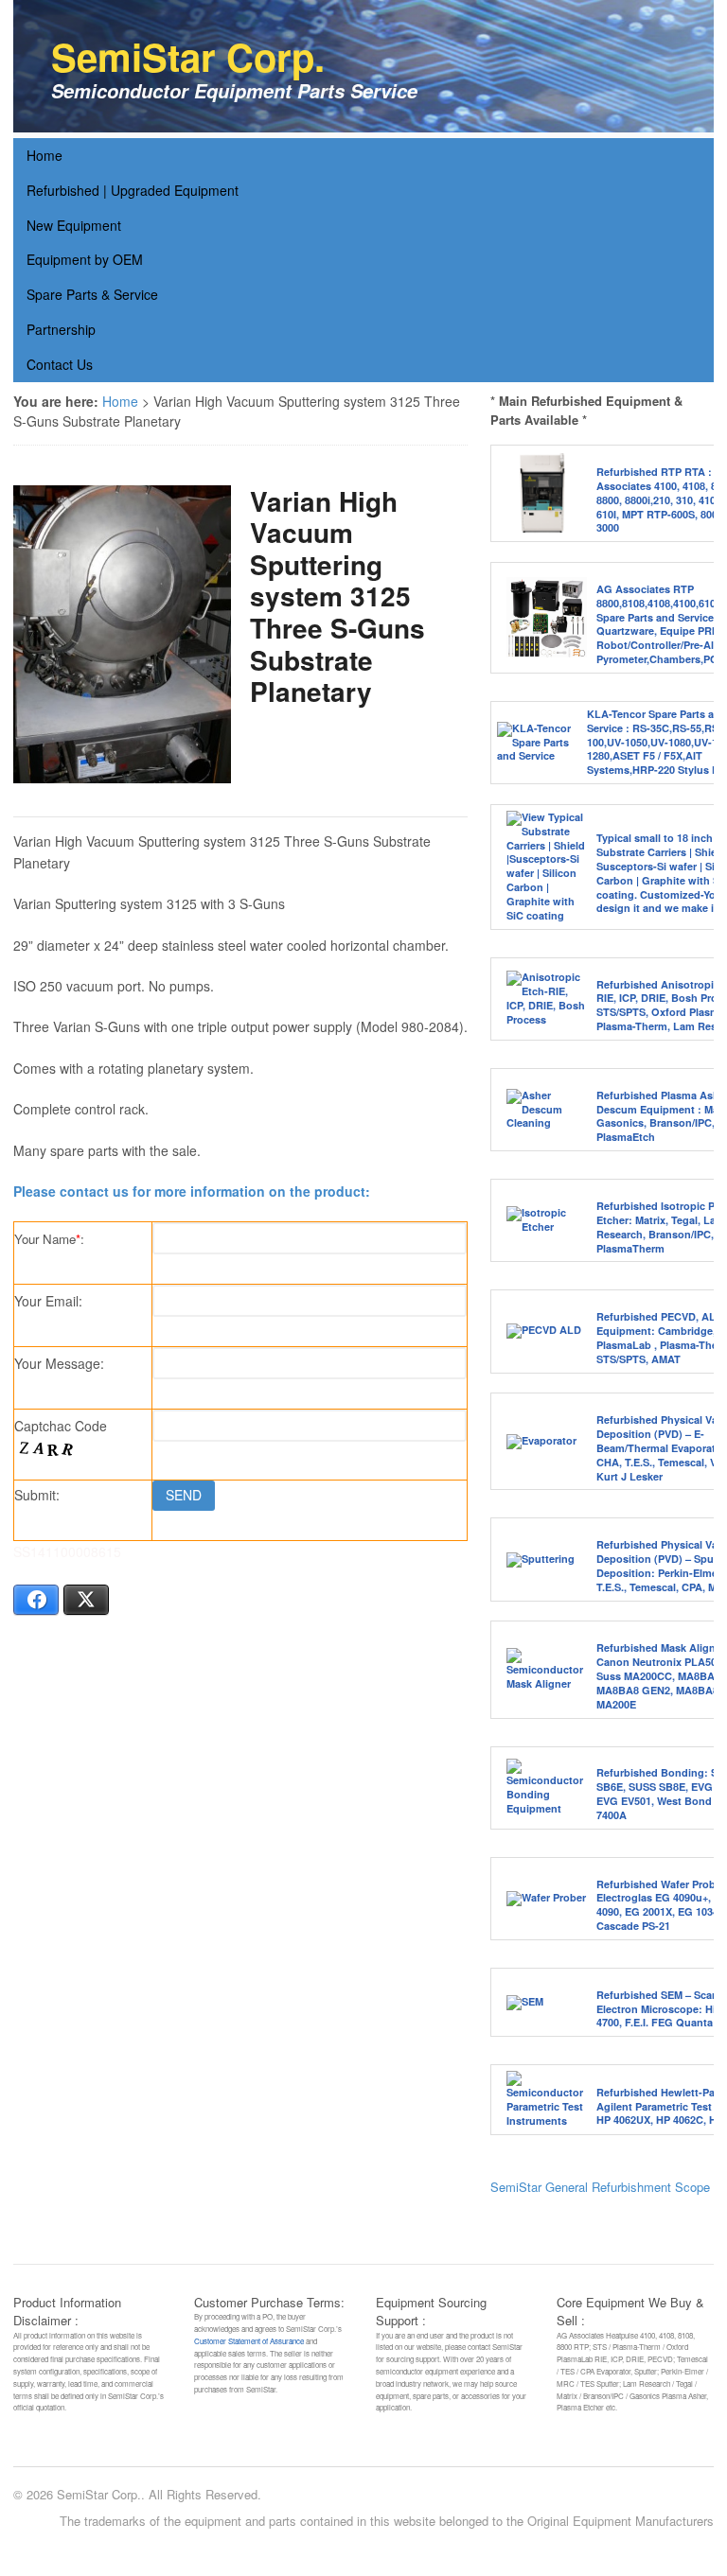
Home (44, 155)
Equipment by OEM (85, 259)
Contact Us (60, 364)
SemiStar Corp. (188, 56)
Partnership (61, 329)
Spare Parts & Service (92, 294)
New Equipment (74, 225)
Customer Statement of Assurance (249, 2341)
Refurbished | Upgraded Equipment (133, 190)
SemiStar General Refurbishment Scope (600, 2187)
